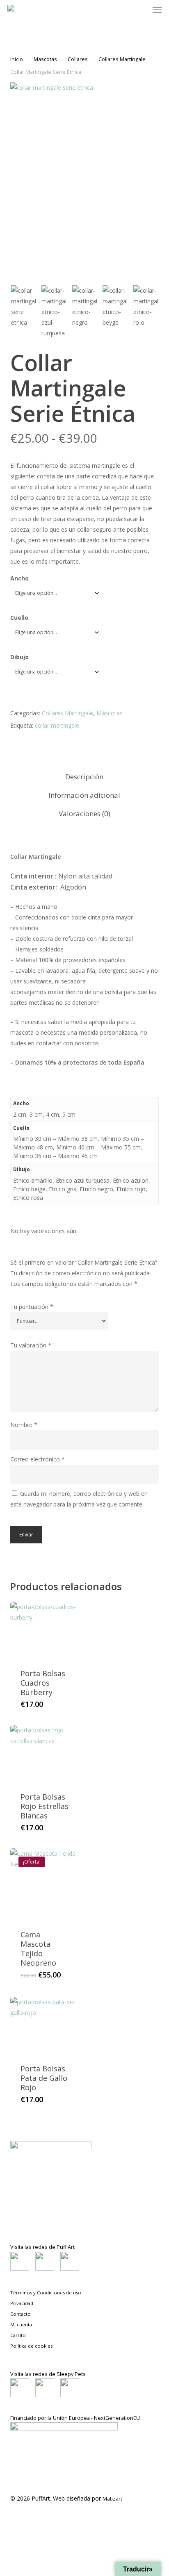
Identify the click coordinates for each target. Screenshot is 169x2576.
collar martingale (57, 725)
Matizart (112, 2499)
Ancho (19, 578)
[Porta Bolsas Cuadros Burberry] (46, 1630)
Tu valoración (31, 1345)
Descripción (84, 777)
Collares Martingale (122, 59)
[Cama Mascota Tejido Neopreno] (46, 1884)
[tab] (84, 777)
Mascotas (45, 59)
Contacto (21, 2314)
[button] (157, 10)
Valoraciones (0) (84, 814)
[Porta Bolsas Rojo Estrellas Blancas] (46, 1753)
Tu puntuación (32, 1307)
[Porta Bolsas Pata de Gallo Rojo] (46, 2025)
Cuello (19, 618)
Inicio (17, 59)
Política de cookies (31, 2346)
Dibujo (19, 657)
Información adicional (84, 795)
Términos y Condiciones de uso (46, 2293)
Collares (78, 59)
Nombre (24, 1425)
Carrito (18, 2335)
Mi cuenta (21, 2325)
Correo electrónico (38, 1459)
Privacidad (22, 2303)
